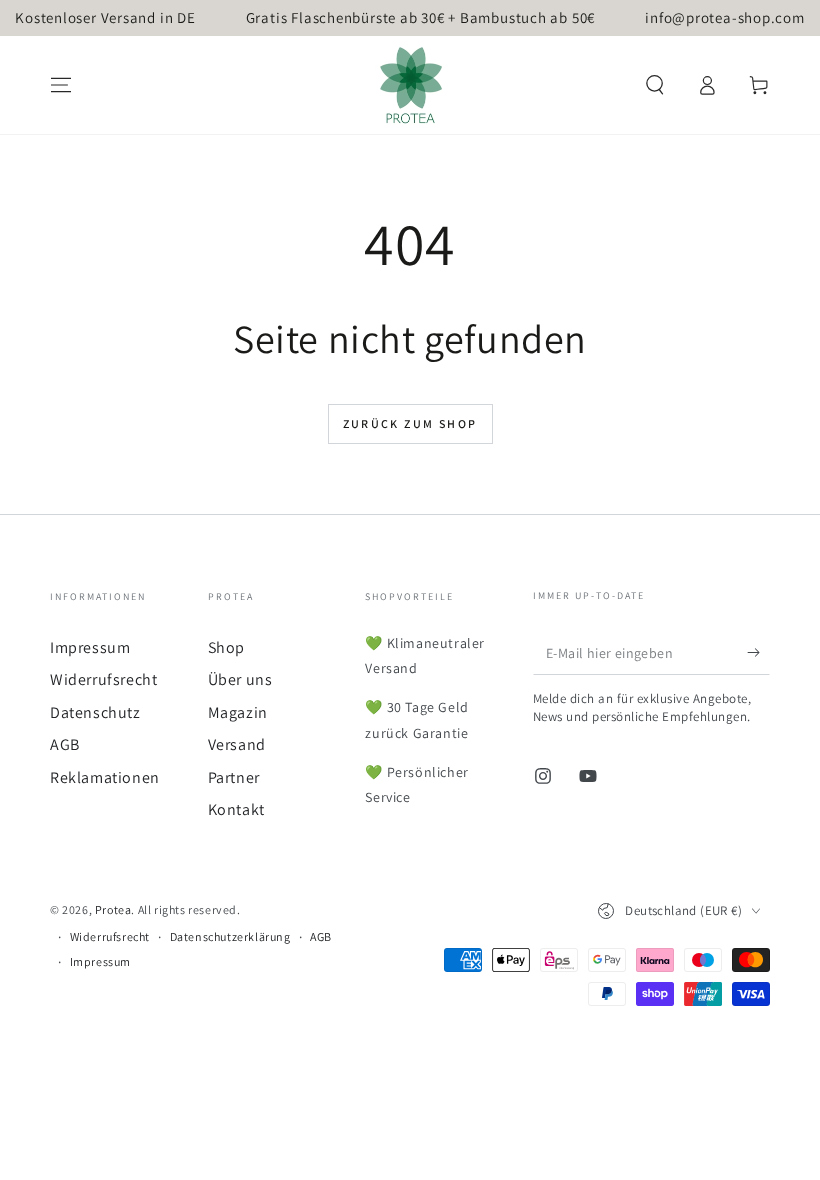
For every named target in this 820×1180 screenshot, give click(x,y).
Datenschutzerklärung (230, 936)
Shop (226, 647)
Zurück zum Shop (410, 423)
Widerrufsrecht (103, 679)
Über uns (240, 679)
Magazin (238, 712)
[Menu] (61, 85)
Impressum (90, 647)
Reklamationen (105, 777)
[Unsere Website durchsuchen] (655, 85)
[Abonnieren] (758, 652)
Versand (237, 744)
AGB (65, 744)
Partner (234, 777)
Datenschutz (95, 712)
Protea (113, 909)
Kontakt (236, 809)
